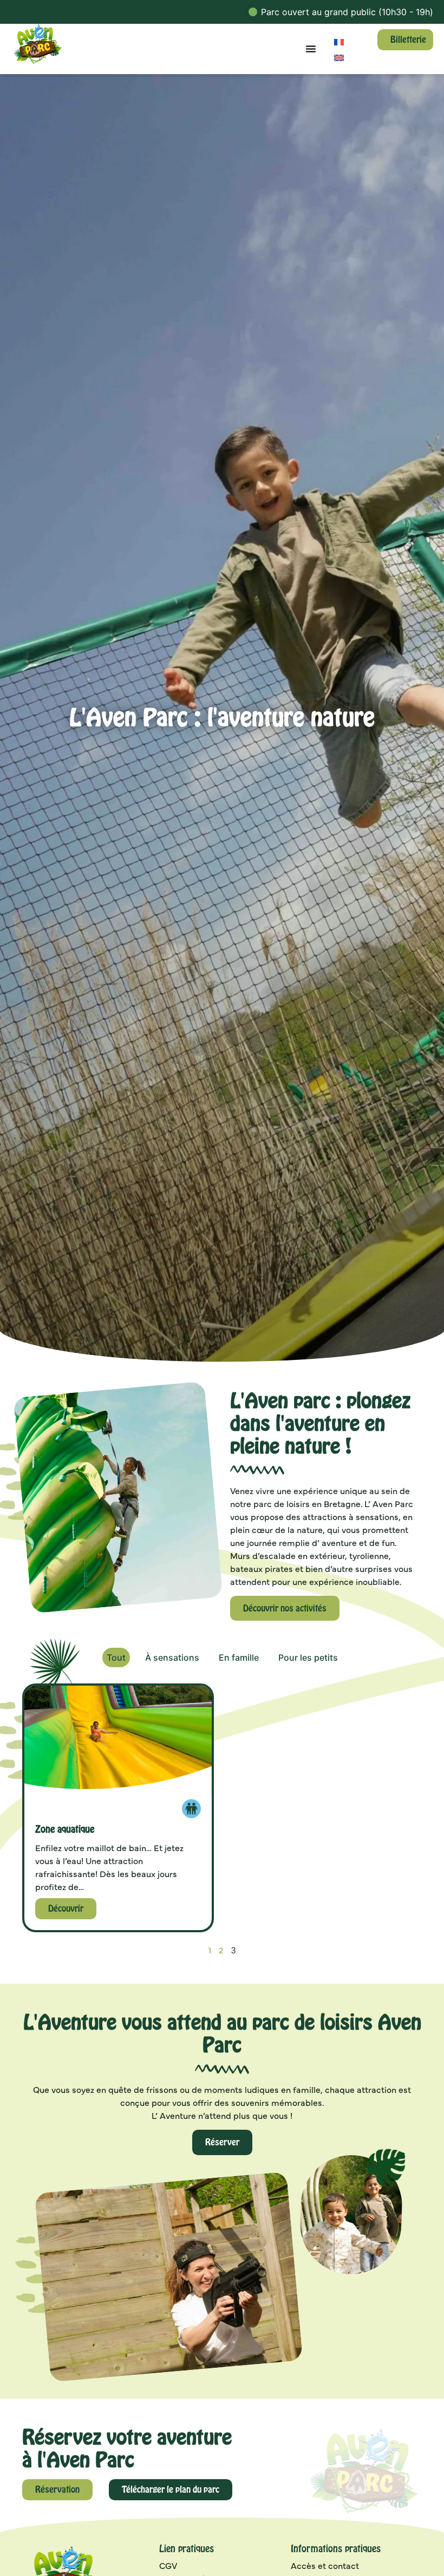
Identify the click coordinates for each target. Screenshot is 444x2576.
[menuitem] (339, 41)
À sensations (172, 1657)
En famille (239, 1657)
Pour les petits (308, 1657)
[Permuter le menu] (311, 49)
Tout (116, 1657)
